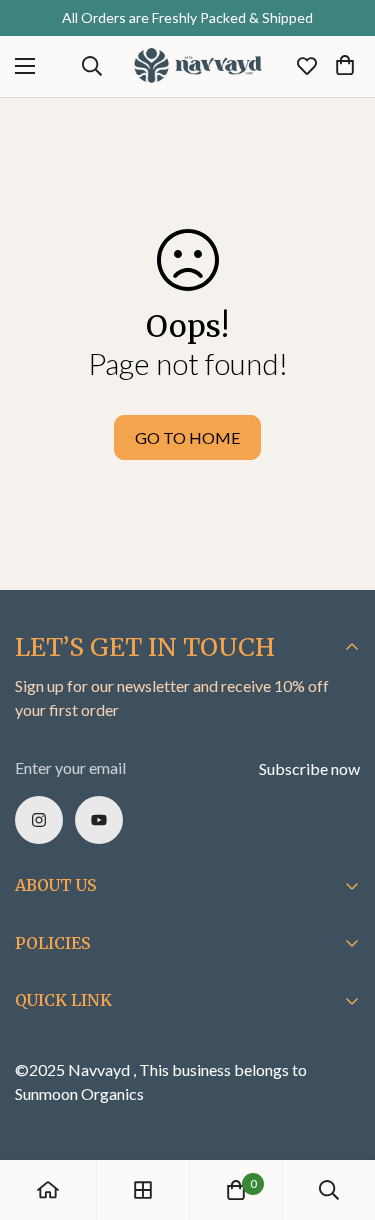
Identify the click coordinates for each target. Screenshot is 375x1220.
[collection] (143, 1190)
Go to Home (187, 437)
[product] (48, 1190)
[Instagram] (39, 820)
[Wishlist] (307, 66)
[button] (345, 66)
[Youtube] (99, 820)
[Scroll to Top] (339, 1114)
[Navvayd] (198, 66)
